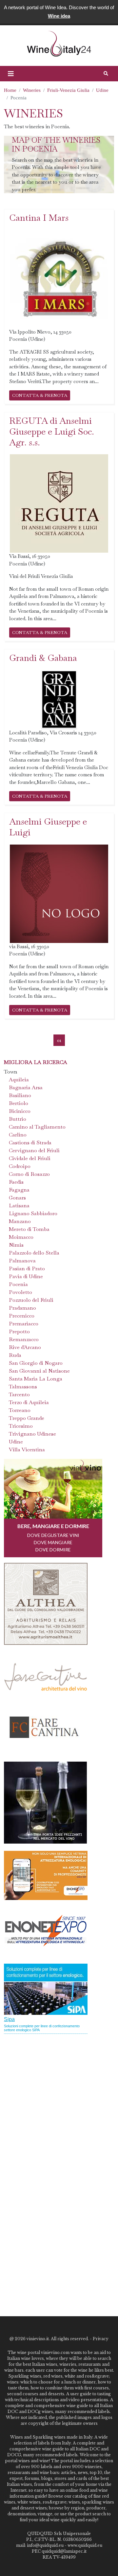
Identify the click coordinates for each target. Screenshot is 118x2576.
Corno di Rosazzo (29, 1174)
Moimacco (21, 1237)
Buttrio (18, 1119)
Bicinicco (20, 1111)
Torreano (20, 1410)
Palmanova (22, 1261)
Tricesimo (21, 1426)
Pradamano (22, 1308)
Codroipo (20, 1166)
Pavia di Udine (26, 1276)
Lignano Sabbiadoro (33, 1213)
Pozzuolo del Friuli (31, 1300)
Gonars (17, 1198)
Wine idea (59, 16)
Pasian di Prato (27, 1268)
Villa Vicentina (27, 1450)
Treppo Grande (27, 1418)
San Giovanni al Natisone (39, 1371)
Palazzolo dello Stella (34, 1253)
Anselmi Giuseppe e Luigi (48, 827)
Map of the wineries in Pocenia (56, 145)
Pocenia (18, 1284)
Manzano (20, 1221)
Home (10, 90)
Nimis (16, 1245)
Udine (102, 90)
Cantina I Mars (39, 218)
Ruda (15, 1355)
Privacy (101, 2339)
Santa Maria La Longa (36, 1379)
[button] (11, 74)
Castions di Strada (30, 1143)
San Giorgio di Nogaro (36, 1363)
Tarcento (19, 1394)
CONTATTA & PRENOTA (40, 395)
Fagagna (19, 1190)
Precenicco (22, 1316)
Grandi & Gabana (43, 658)
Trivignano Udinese (32, 1434)
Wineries (32, 90)
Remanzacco (24, 1339)
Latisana (19, 1206)
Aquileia (19, 1080)
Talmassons (23, 1387)
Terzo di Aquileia (29, 1402)
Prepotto (19, 1331)
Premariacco (24, 1324)
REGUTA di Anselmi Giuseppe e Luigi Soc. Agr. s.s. (52, 431)
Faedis (16, 1182)
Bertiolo (19, 1103)
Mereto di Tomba (29, 1229)
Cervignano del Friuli (34, 1150)
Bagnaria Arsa (26, 1087)
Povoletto (20, 1292)
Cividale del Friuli (30, 1158)
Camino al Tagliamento (37, 1127)
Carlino (18, 1135)
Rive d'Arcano (25, 1347)
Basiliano (20, 1095)
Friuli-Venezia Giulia (68, 90)
